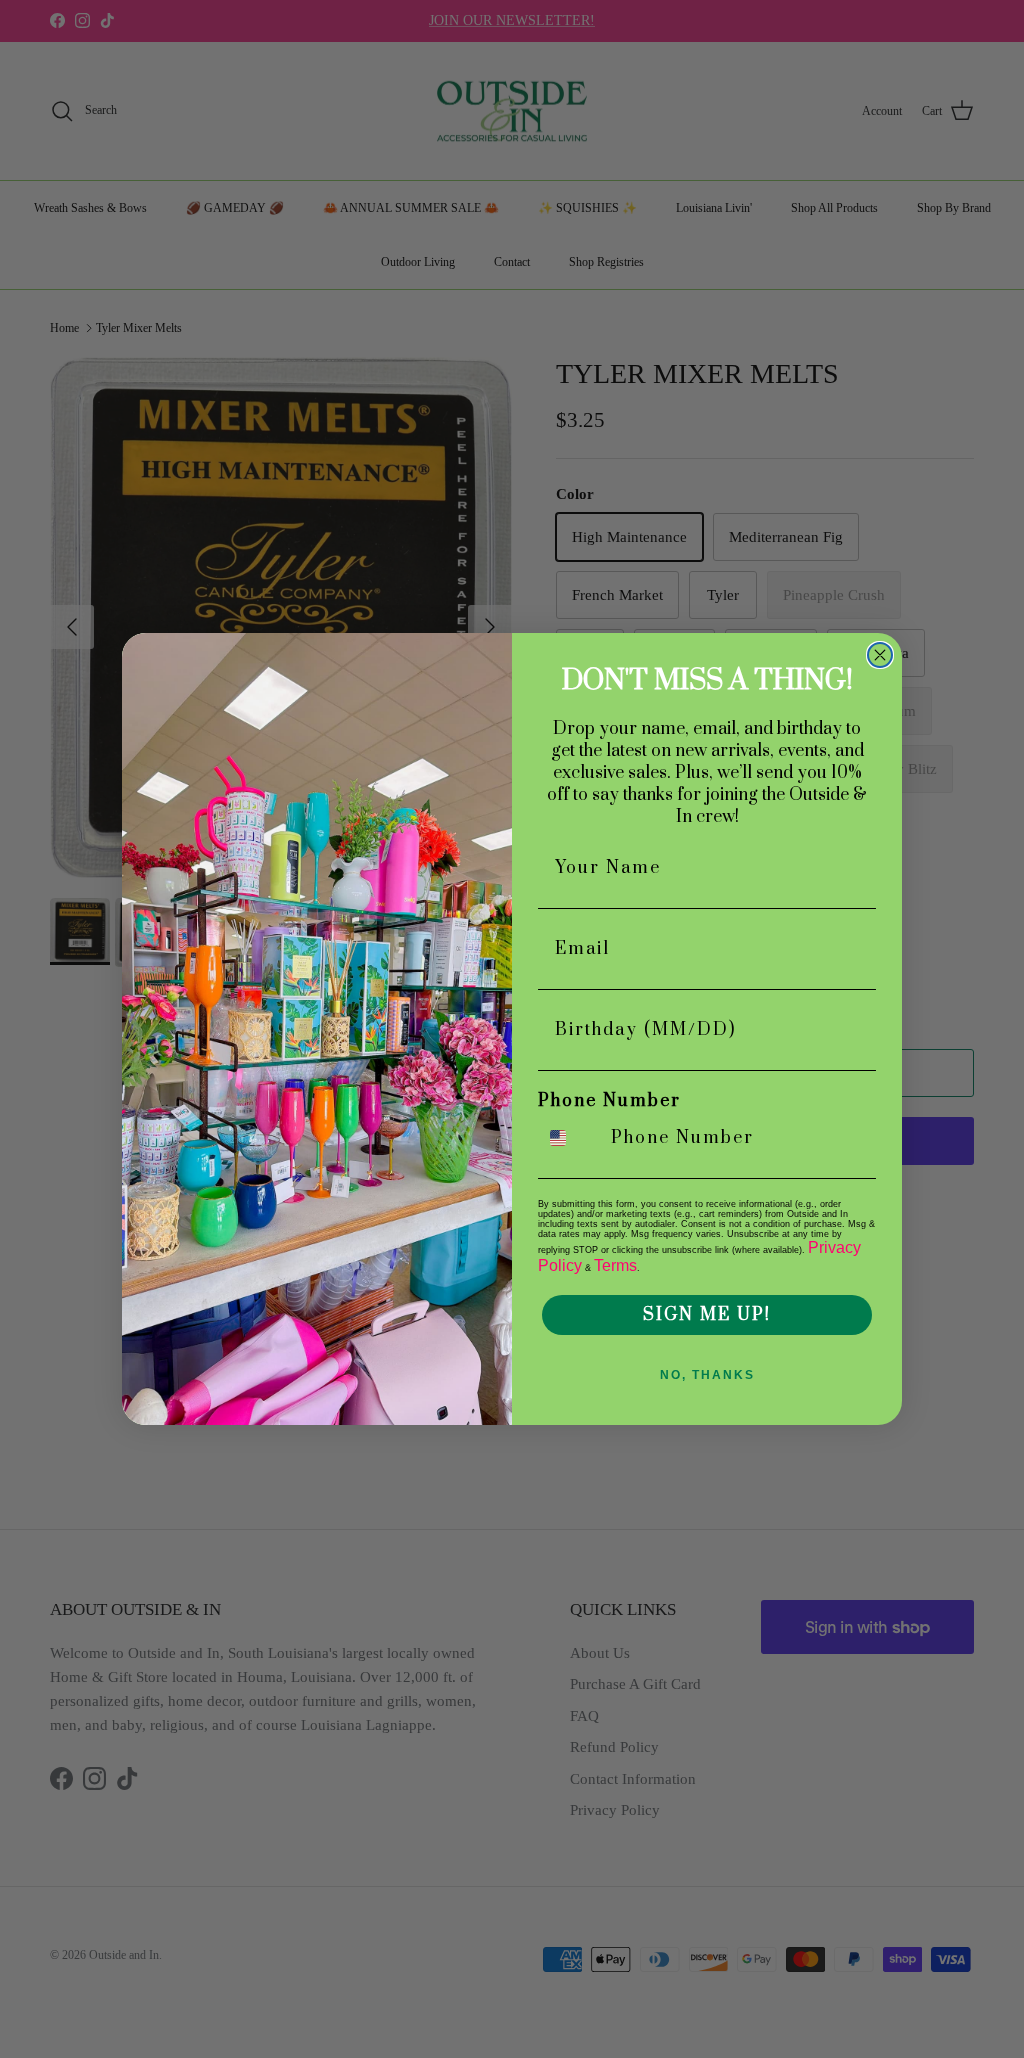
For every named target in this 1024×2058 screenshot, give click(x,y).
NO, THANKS (707, 1375)
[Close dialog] (880, 655)
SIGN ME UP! (707, 1315)
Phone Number (609, 1101)
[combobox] (570, 1138)
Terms (615, 1265)
